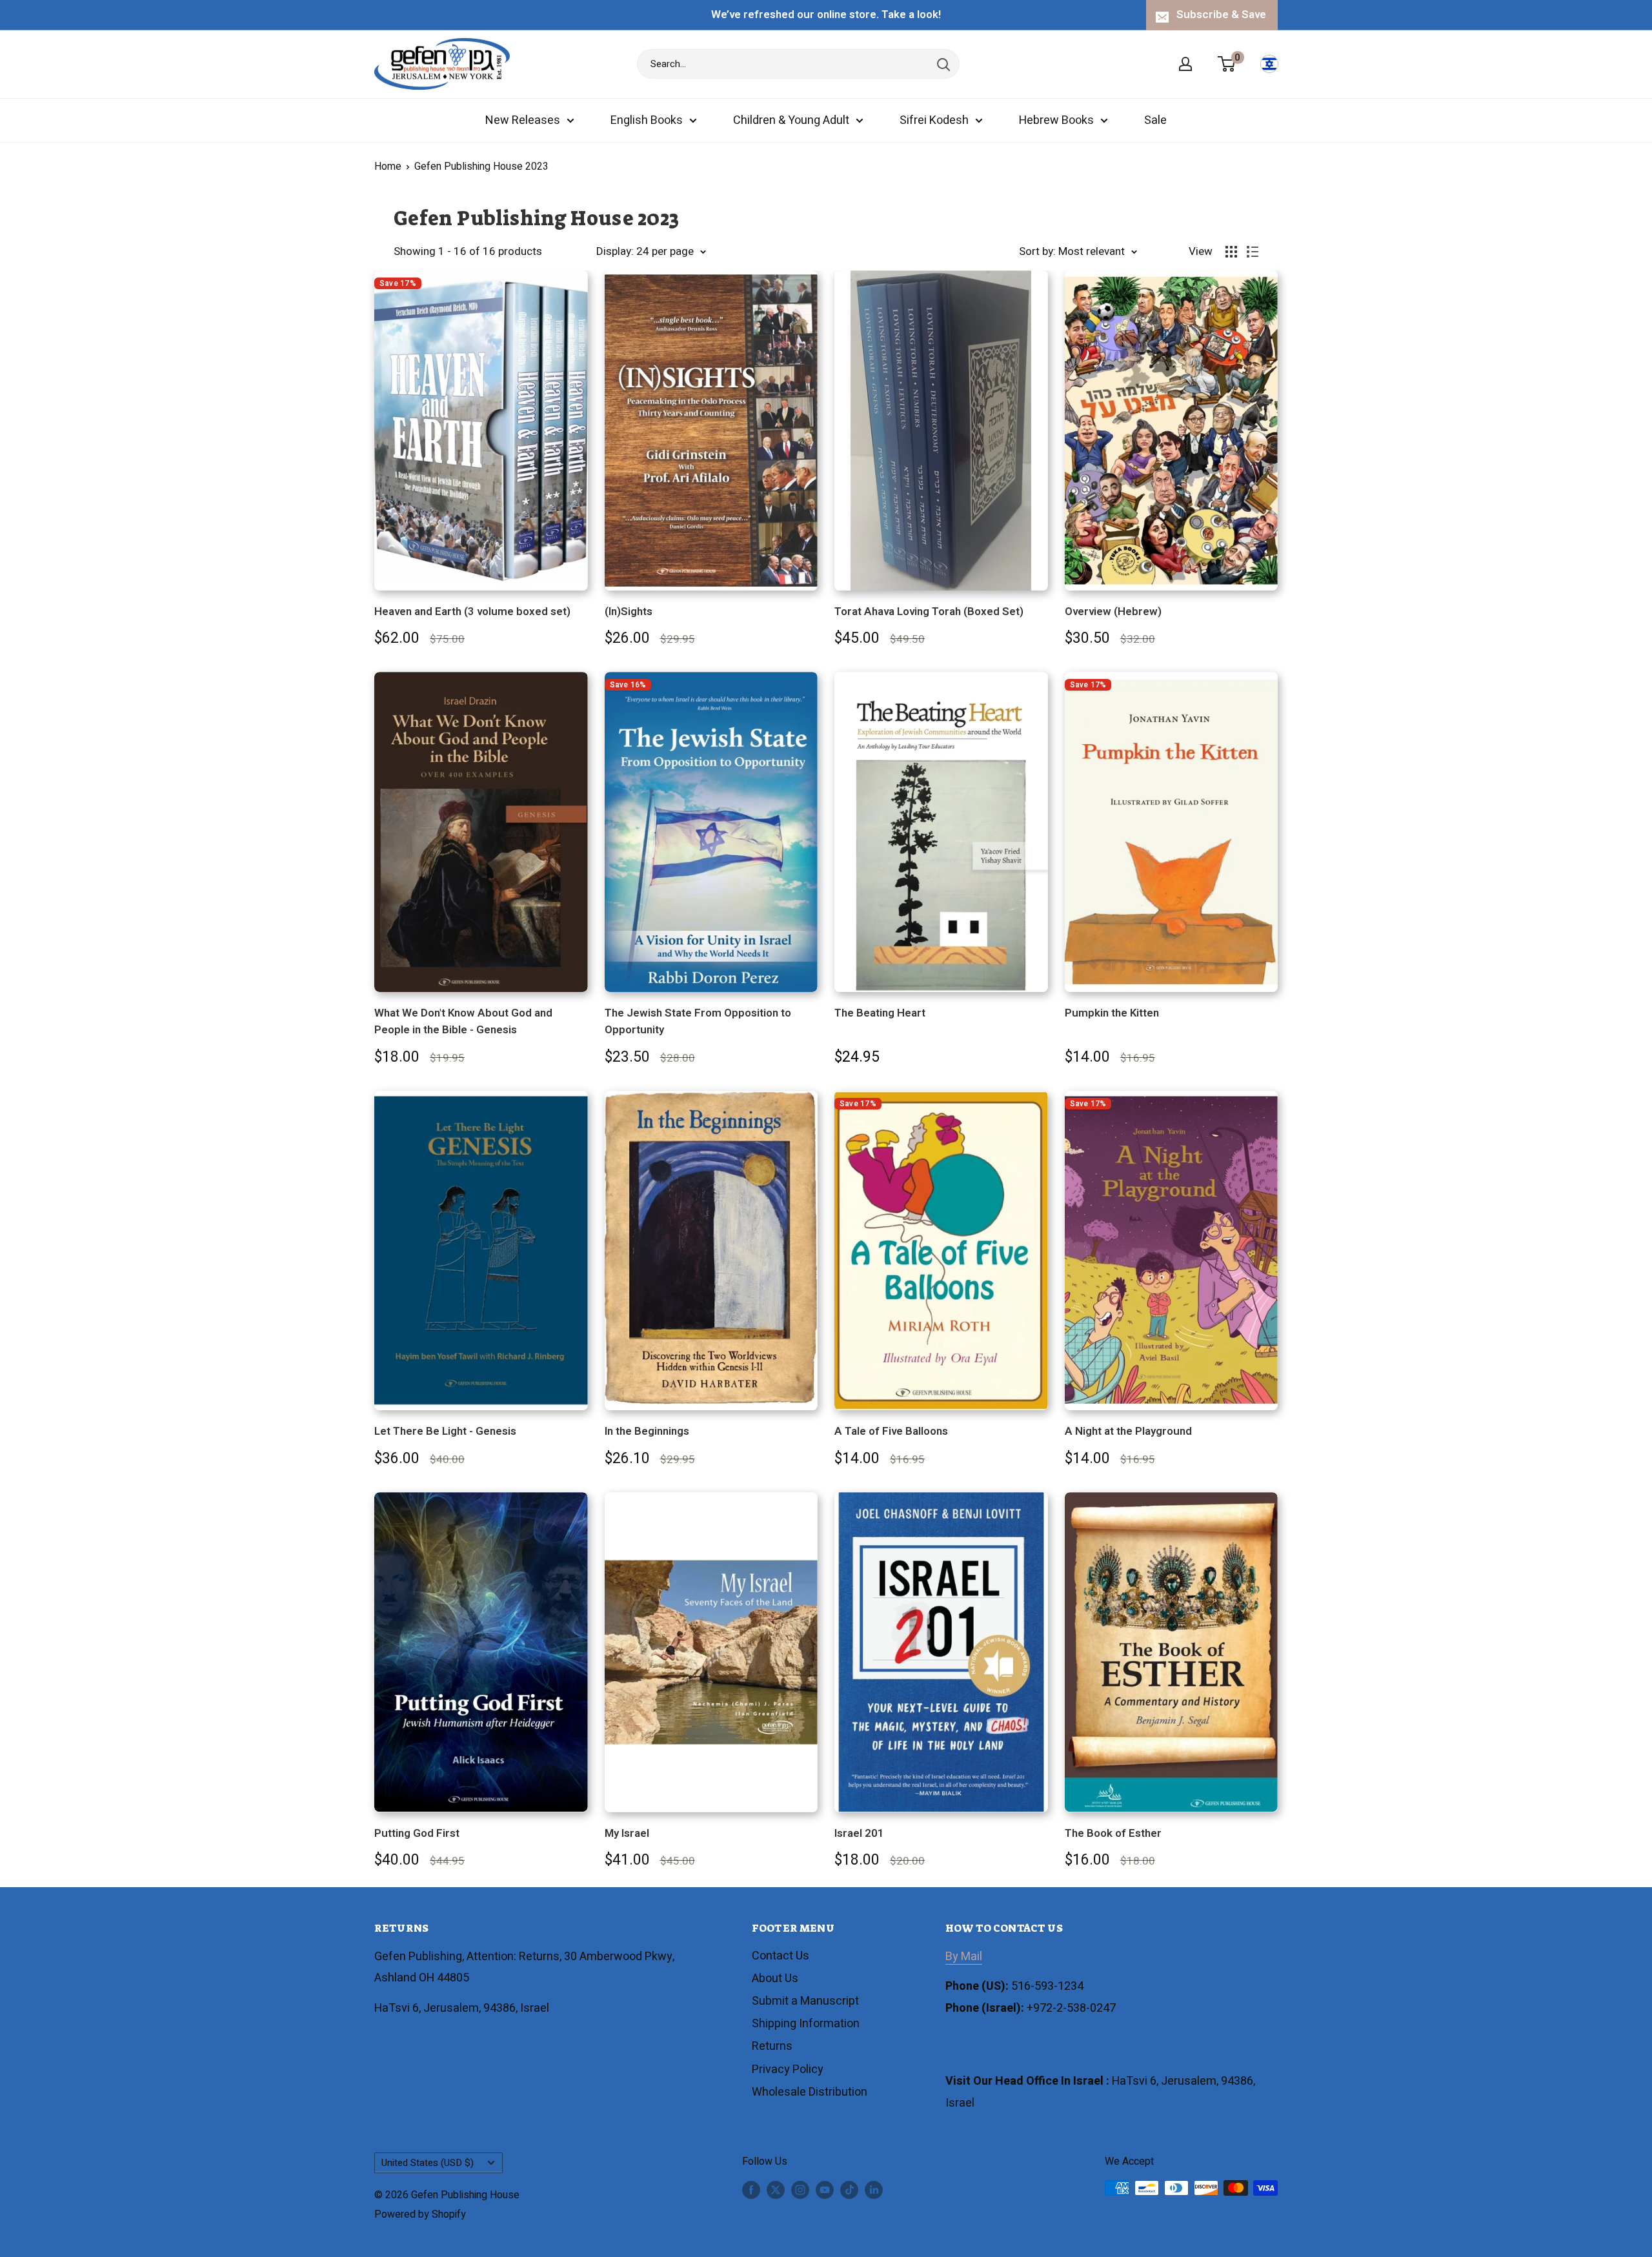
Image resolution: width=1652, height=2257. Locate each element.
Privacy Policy (788, 2070)
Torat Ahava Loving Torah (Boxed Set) (929, 612)
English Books (647, 120)
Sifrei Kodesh (934, 120)
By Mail (964, 1957)
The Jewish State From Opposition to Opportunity (698, 1021)
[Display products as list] (1253, 252)
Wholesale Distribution (810, 2092)
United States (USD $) (428, 2163)
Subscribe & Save (1221, 15)
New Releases (523, 120)
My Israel (627, 1833)
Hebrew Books (1056, 120)
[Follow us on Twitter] (776, 2190)
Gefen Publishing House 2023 (481, 167)
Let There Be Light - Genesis (445, 1431)
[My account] (1185, 64)
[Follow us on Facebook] (751, 2190)
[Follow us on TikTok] (849, 2190)
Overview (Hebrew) (1113, 612)
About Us (775, 1979)
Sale (1155, 120)
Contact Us (781, 1956)
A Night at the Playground (1128, 1431)
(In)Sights (629, 612)
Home (388, 167)
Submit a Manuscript (805, 2001)
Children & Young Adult (791, 120)
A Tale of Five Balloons (891, 1431)
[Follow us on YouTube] (825, 2190)
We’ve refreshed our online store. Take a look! (826, 15)
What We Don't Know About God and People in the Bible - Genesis (463, 1021)
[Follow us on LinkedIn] (874, 2190)
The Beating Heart (880, 1013)
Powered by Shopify (420, 2214)
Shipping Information (806, 2024)
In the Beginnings (647, 1431)
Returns (772, 2046)
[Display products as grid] (1231, 252)
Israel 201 (859, 1833)
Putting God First (417, 1833)
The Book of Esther (1113, 1833)
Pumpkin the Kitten (1112, 1013)
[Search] (943, 64)
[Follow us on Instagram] (800, 2190)
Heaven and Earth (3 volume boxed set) (472, 612)
